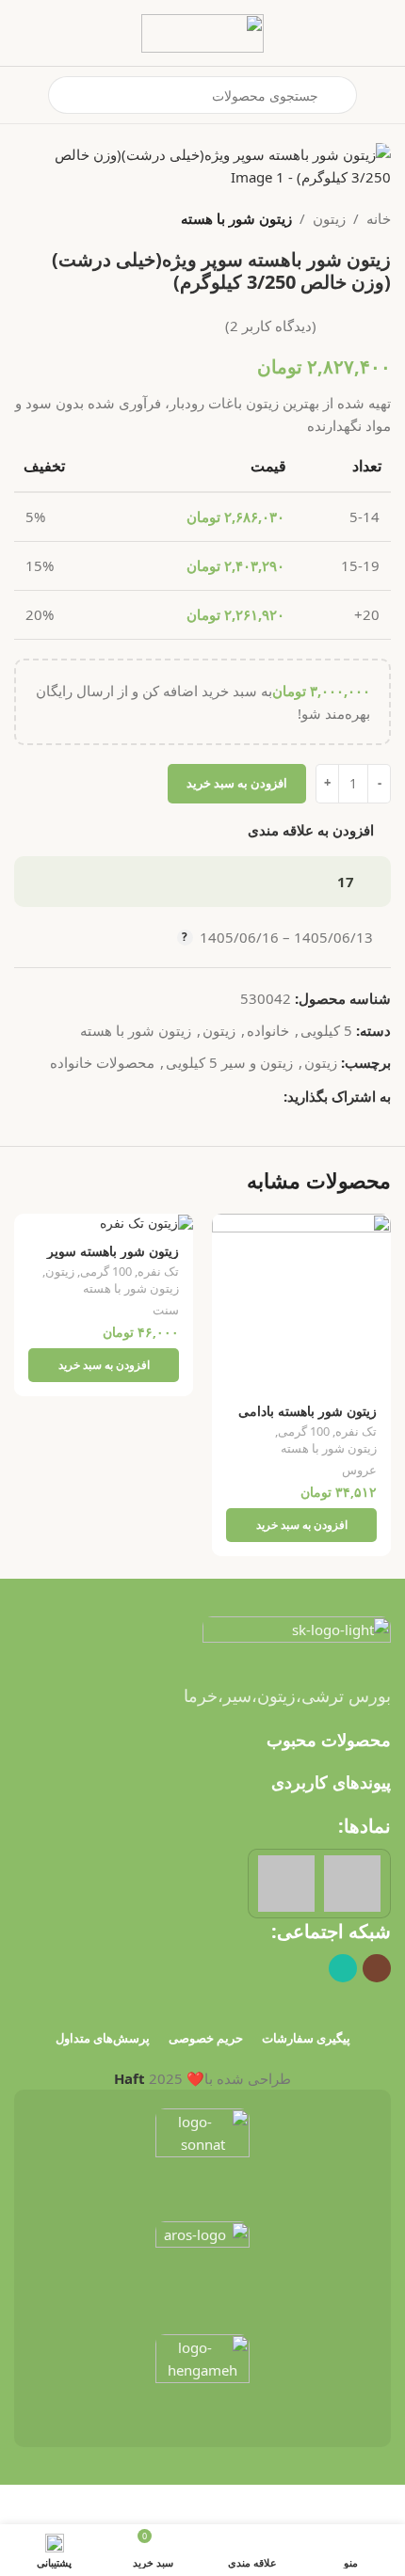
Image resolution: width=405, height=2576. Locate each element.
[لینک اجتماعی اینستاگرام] (377, 1968)
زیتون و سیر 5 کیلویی (229, 1062)
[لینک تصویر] (297, 1638)
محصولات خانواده (102, 1062)
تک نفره (356, 1431)
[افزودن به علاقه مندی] (228, 1230)
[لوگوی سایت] (202, 31)
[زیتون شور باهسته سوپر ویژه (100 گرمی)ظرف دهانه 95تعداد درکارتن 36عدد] (104, 1223)
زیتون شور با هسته (236, 218)
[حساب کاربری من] (22, 95)
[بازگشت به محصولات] (48, 218)
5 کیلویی (326, 1030)
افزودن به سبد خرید (237, 783)
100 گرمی (304, 1431)
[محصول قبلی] (71, 218)
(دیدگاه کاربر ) (271, 326)
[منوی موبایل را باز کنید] (383, 95)
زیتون (329, 218)
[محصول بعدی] (25, 218)
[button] (301, 1525)
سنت (166, 1310)
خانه (379, 218)
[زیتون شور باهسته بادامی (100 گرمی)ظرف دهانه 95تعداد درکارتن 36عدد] (301, 1303)
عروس (359, 1470)
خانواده (268, 1030)
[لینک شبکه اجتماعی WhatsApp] (273, 1096)
